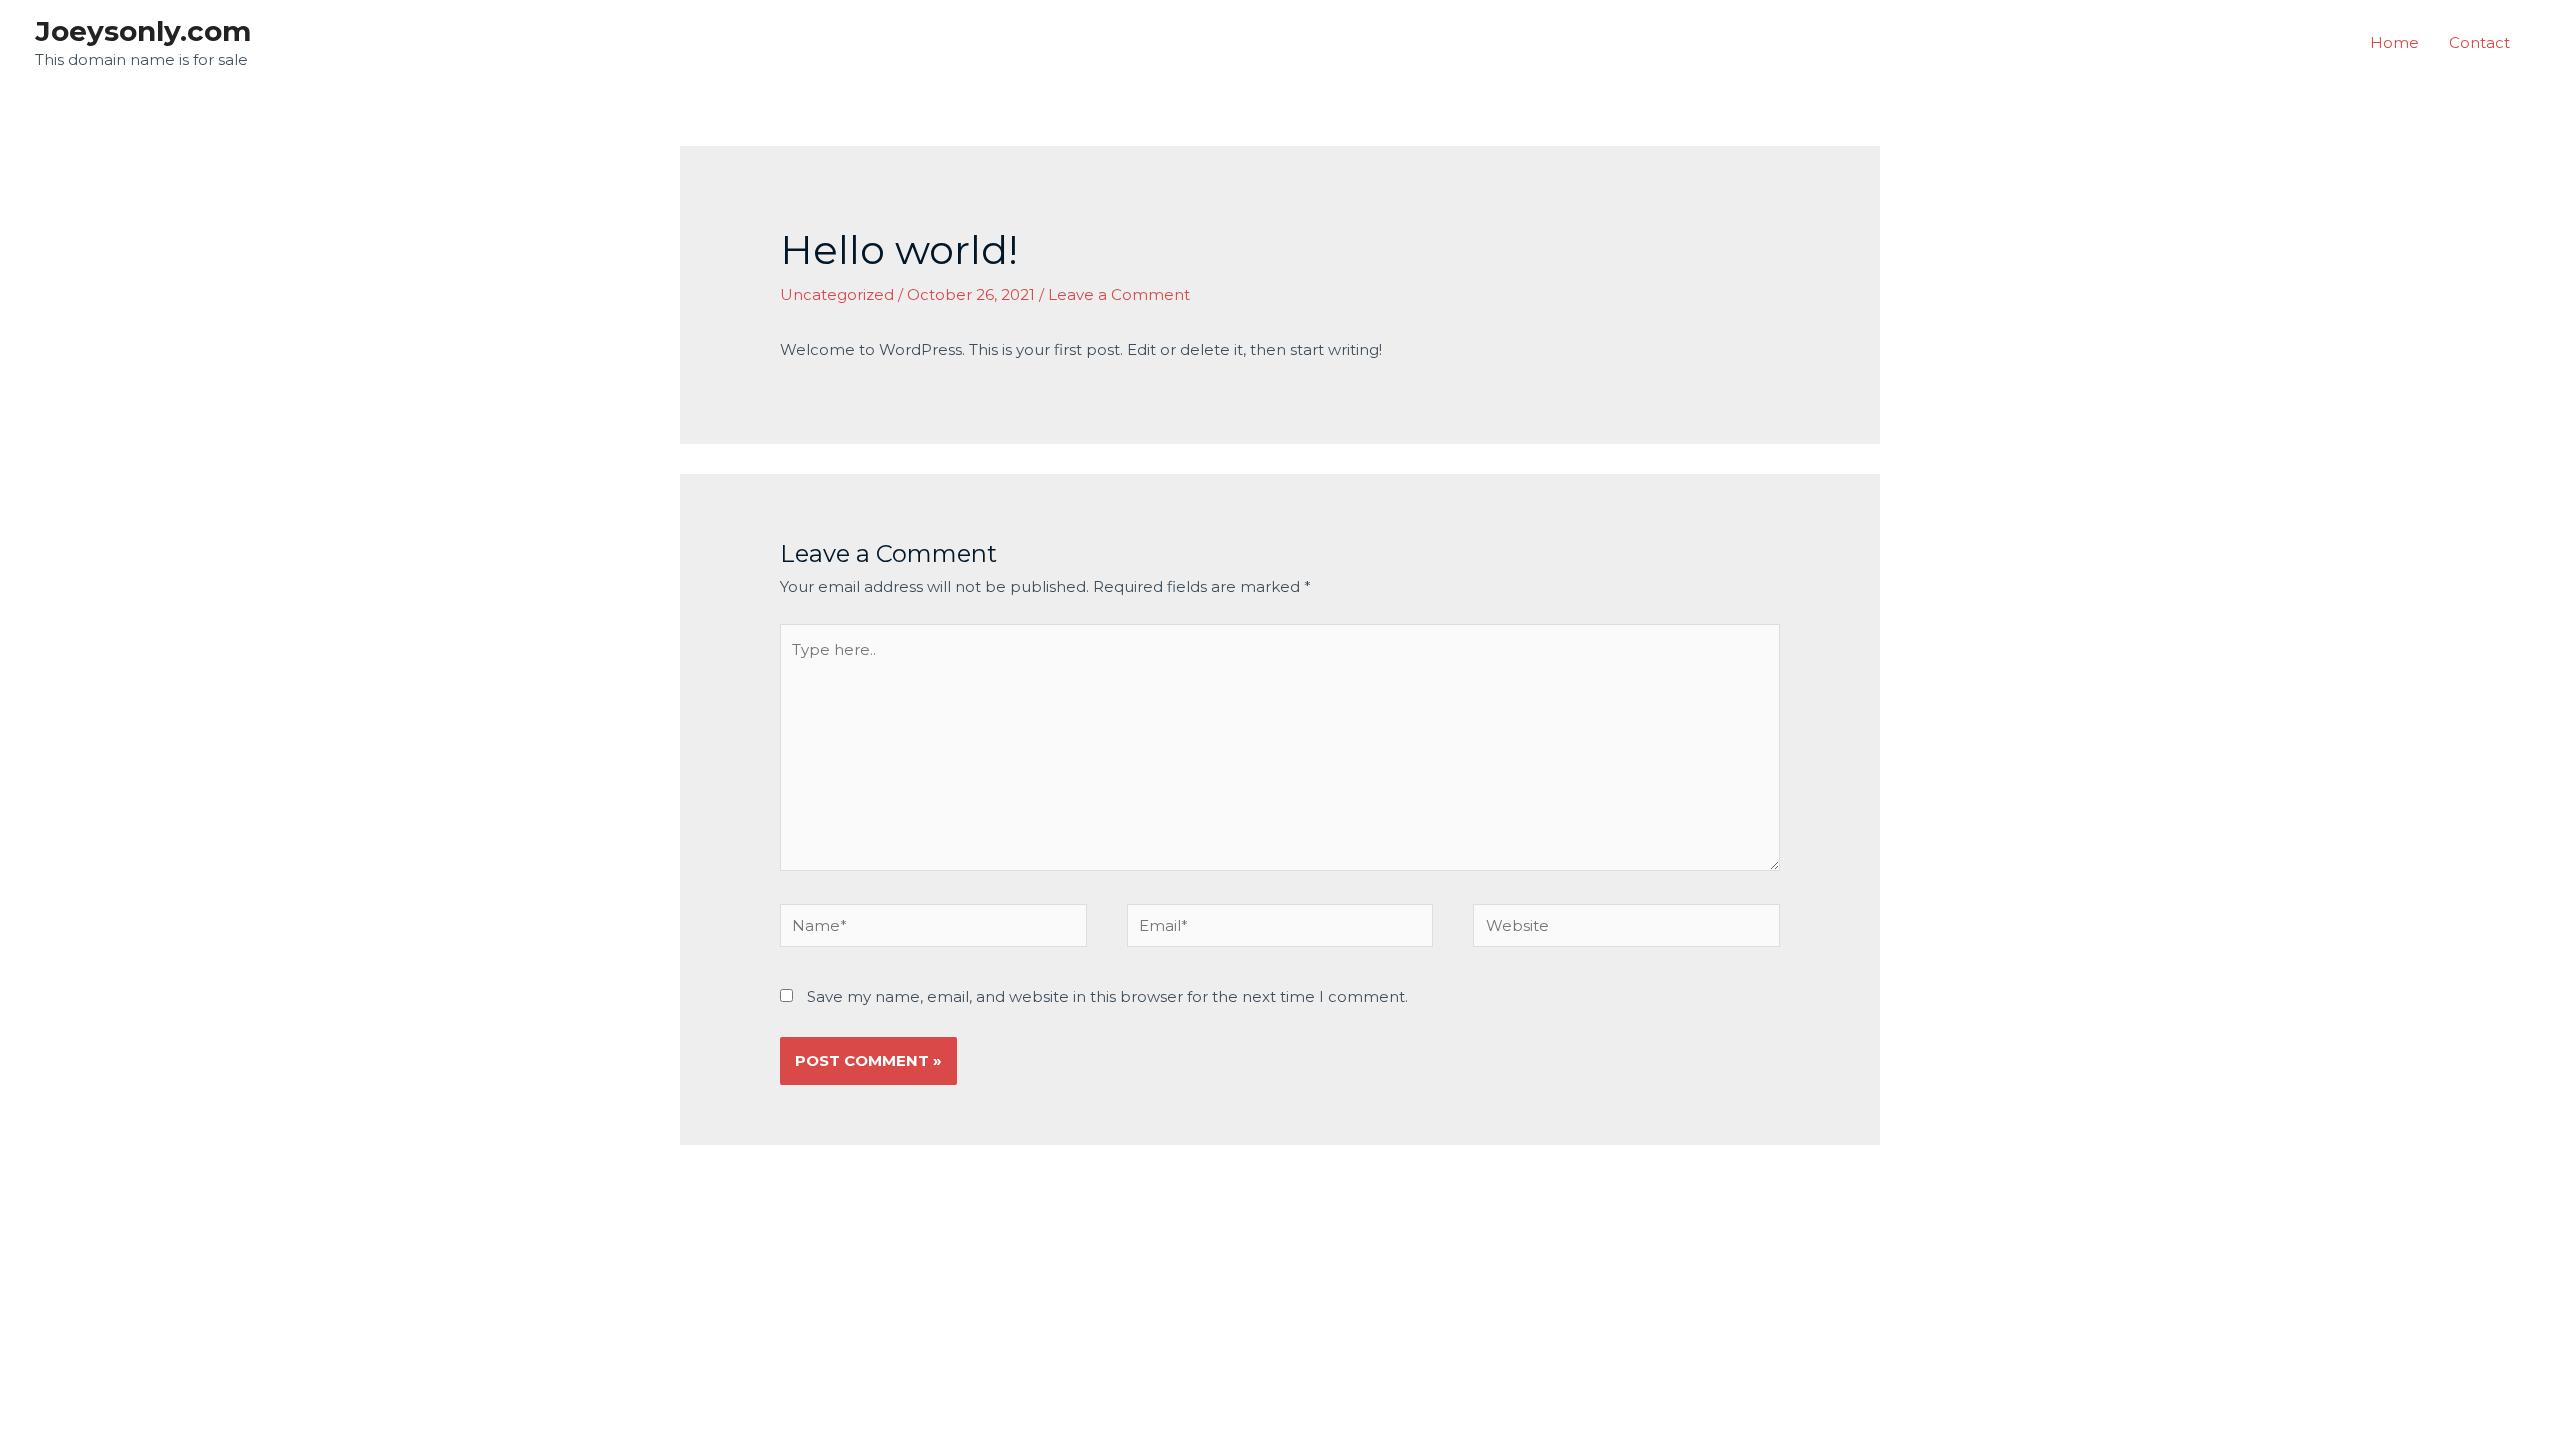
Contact (2479, 42)
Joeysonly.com (143, 31)
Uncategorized (837, 294)
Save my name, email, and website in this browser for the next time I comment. (1107, 996)
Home (2394, 42)
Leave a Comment (1119, 294)
